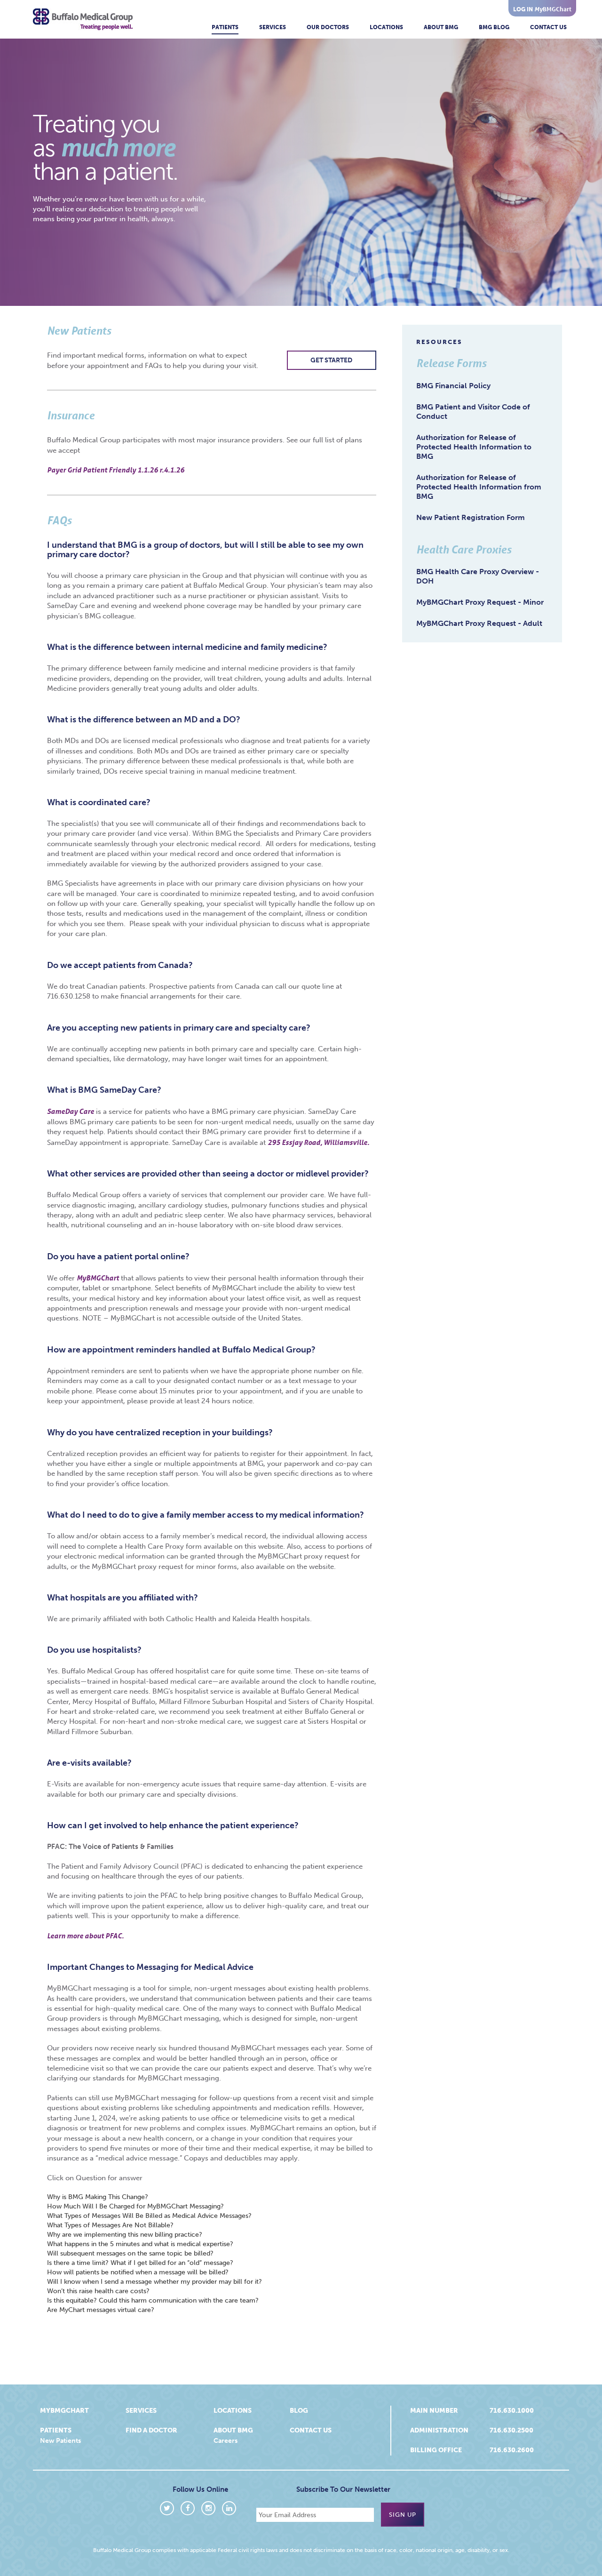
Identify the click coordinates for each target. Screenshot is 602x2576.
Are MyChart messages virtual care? (101, 2310)
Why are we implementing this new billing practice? (125, 2235)
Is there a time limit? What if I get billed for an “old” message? (140, 2263)
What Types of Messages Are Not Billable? (110, 2225)
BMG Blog (494, 27)
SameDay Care (71, 1111)
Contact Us (548, 27)
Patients (225, 27)
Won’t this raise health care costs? (98, 2291)
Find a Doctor (151, 2430)
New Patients (60, 2441)
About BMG (441, 27)
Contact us (311, 2430)
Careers (226, 2441)
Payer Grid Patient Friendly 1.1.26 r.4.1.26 (116, 470)
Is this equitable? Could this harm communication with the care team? (153, 2300)
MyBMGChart (98, 1278)
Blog (299, 2411)
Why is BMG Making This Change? (98, 2197)
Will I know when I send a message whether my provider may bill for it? (154, 2282)
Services (273, 27)
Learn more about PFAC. (85, 1936)
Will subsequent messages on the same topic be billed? (130, 2253)
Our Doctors (328, 27)
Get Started (331, 360)
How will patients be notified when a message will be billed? (138, 2272)
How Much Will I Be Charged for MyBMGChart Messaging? (135, 2206)
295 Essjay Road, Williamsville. (318, 1142)
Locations (386, 27)
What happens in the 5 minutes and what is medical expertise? (140, 2244)
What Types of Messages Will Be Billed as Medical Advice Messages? (149, 2216)
